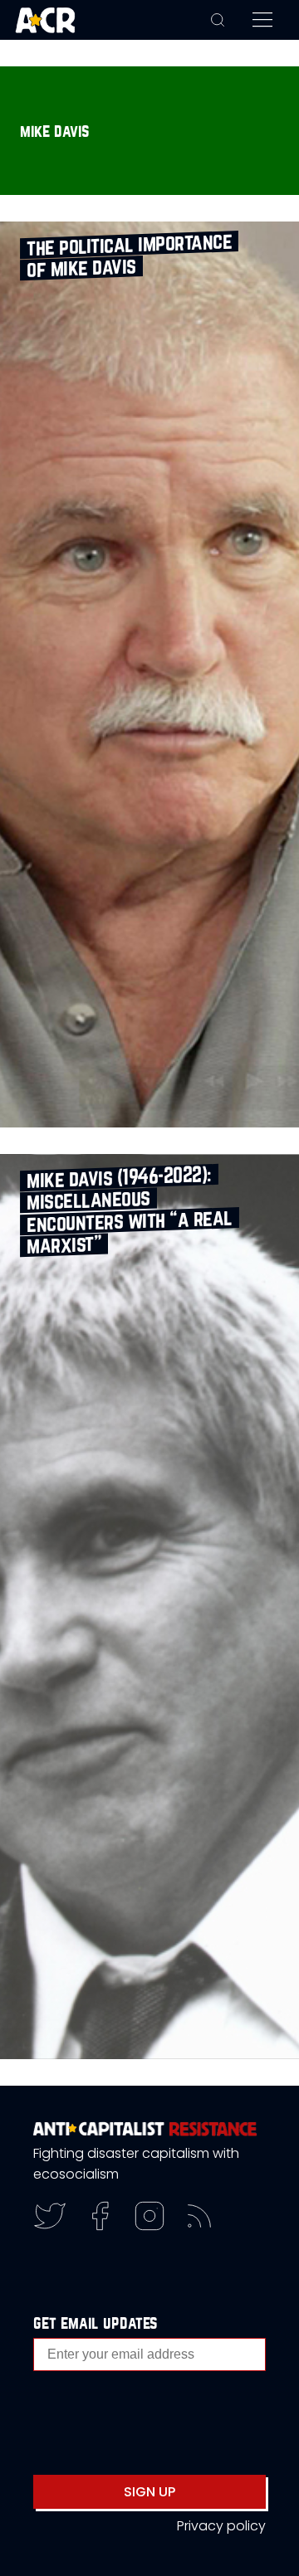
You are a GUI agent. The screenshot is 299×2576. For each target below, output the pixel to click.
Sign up (149, 2492)
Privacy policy (221, 2526)
